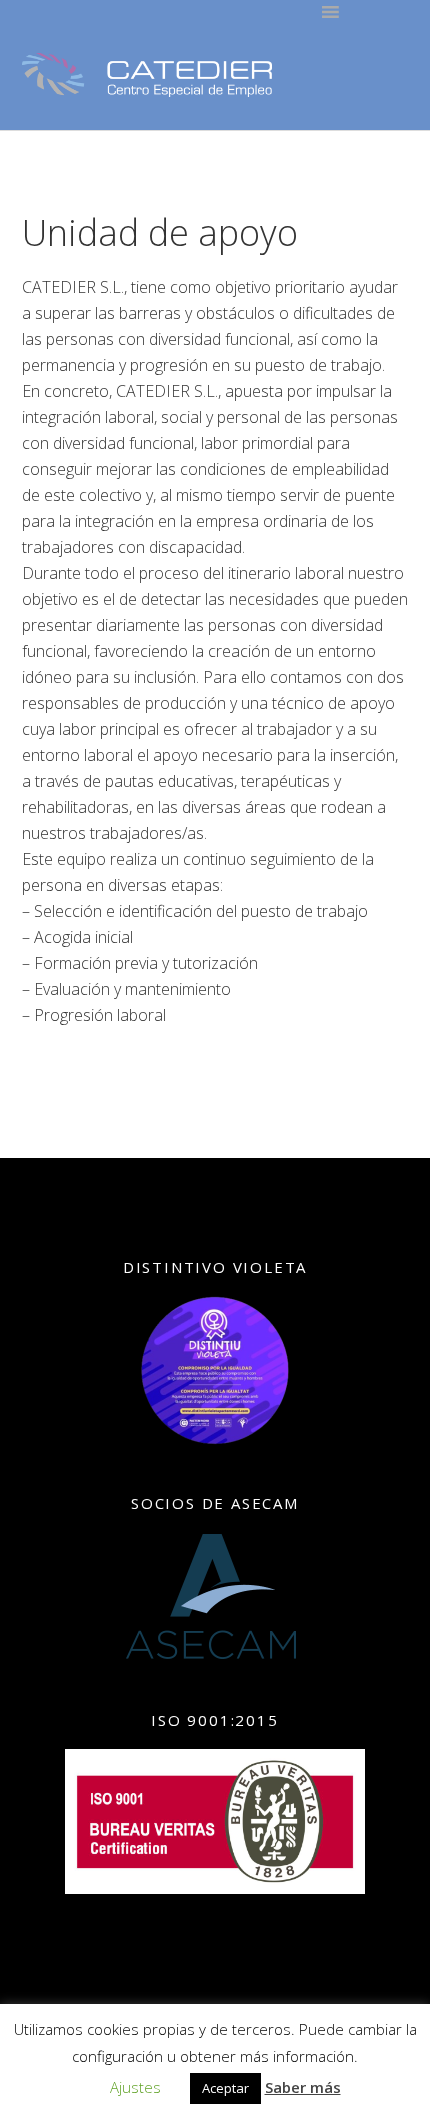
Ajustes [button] (135, 2087)
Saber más (303, 2087)
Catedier (147, 75)
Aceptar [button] (225, 2088)
